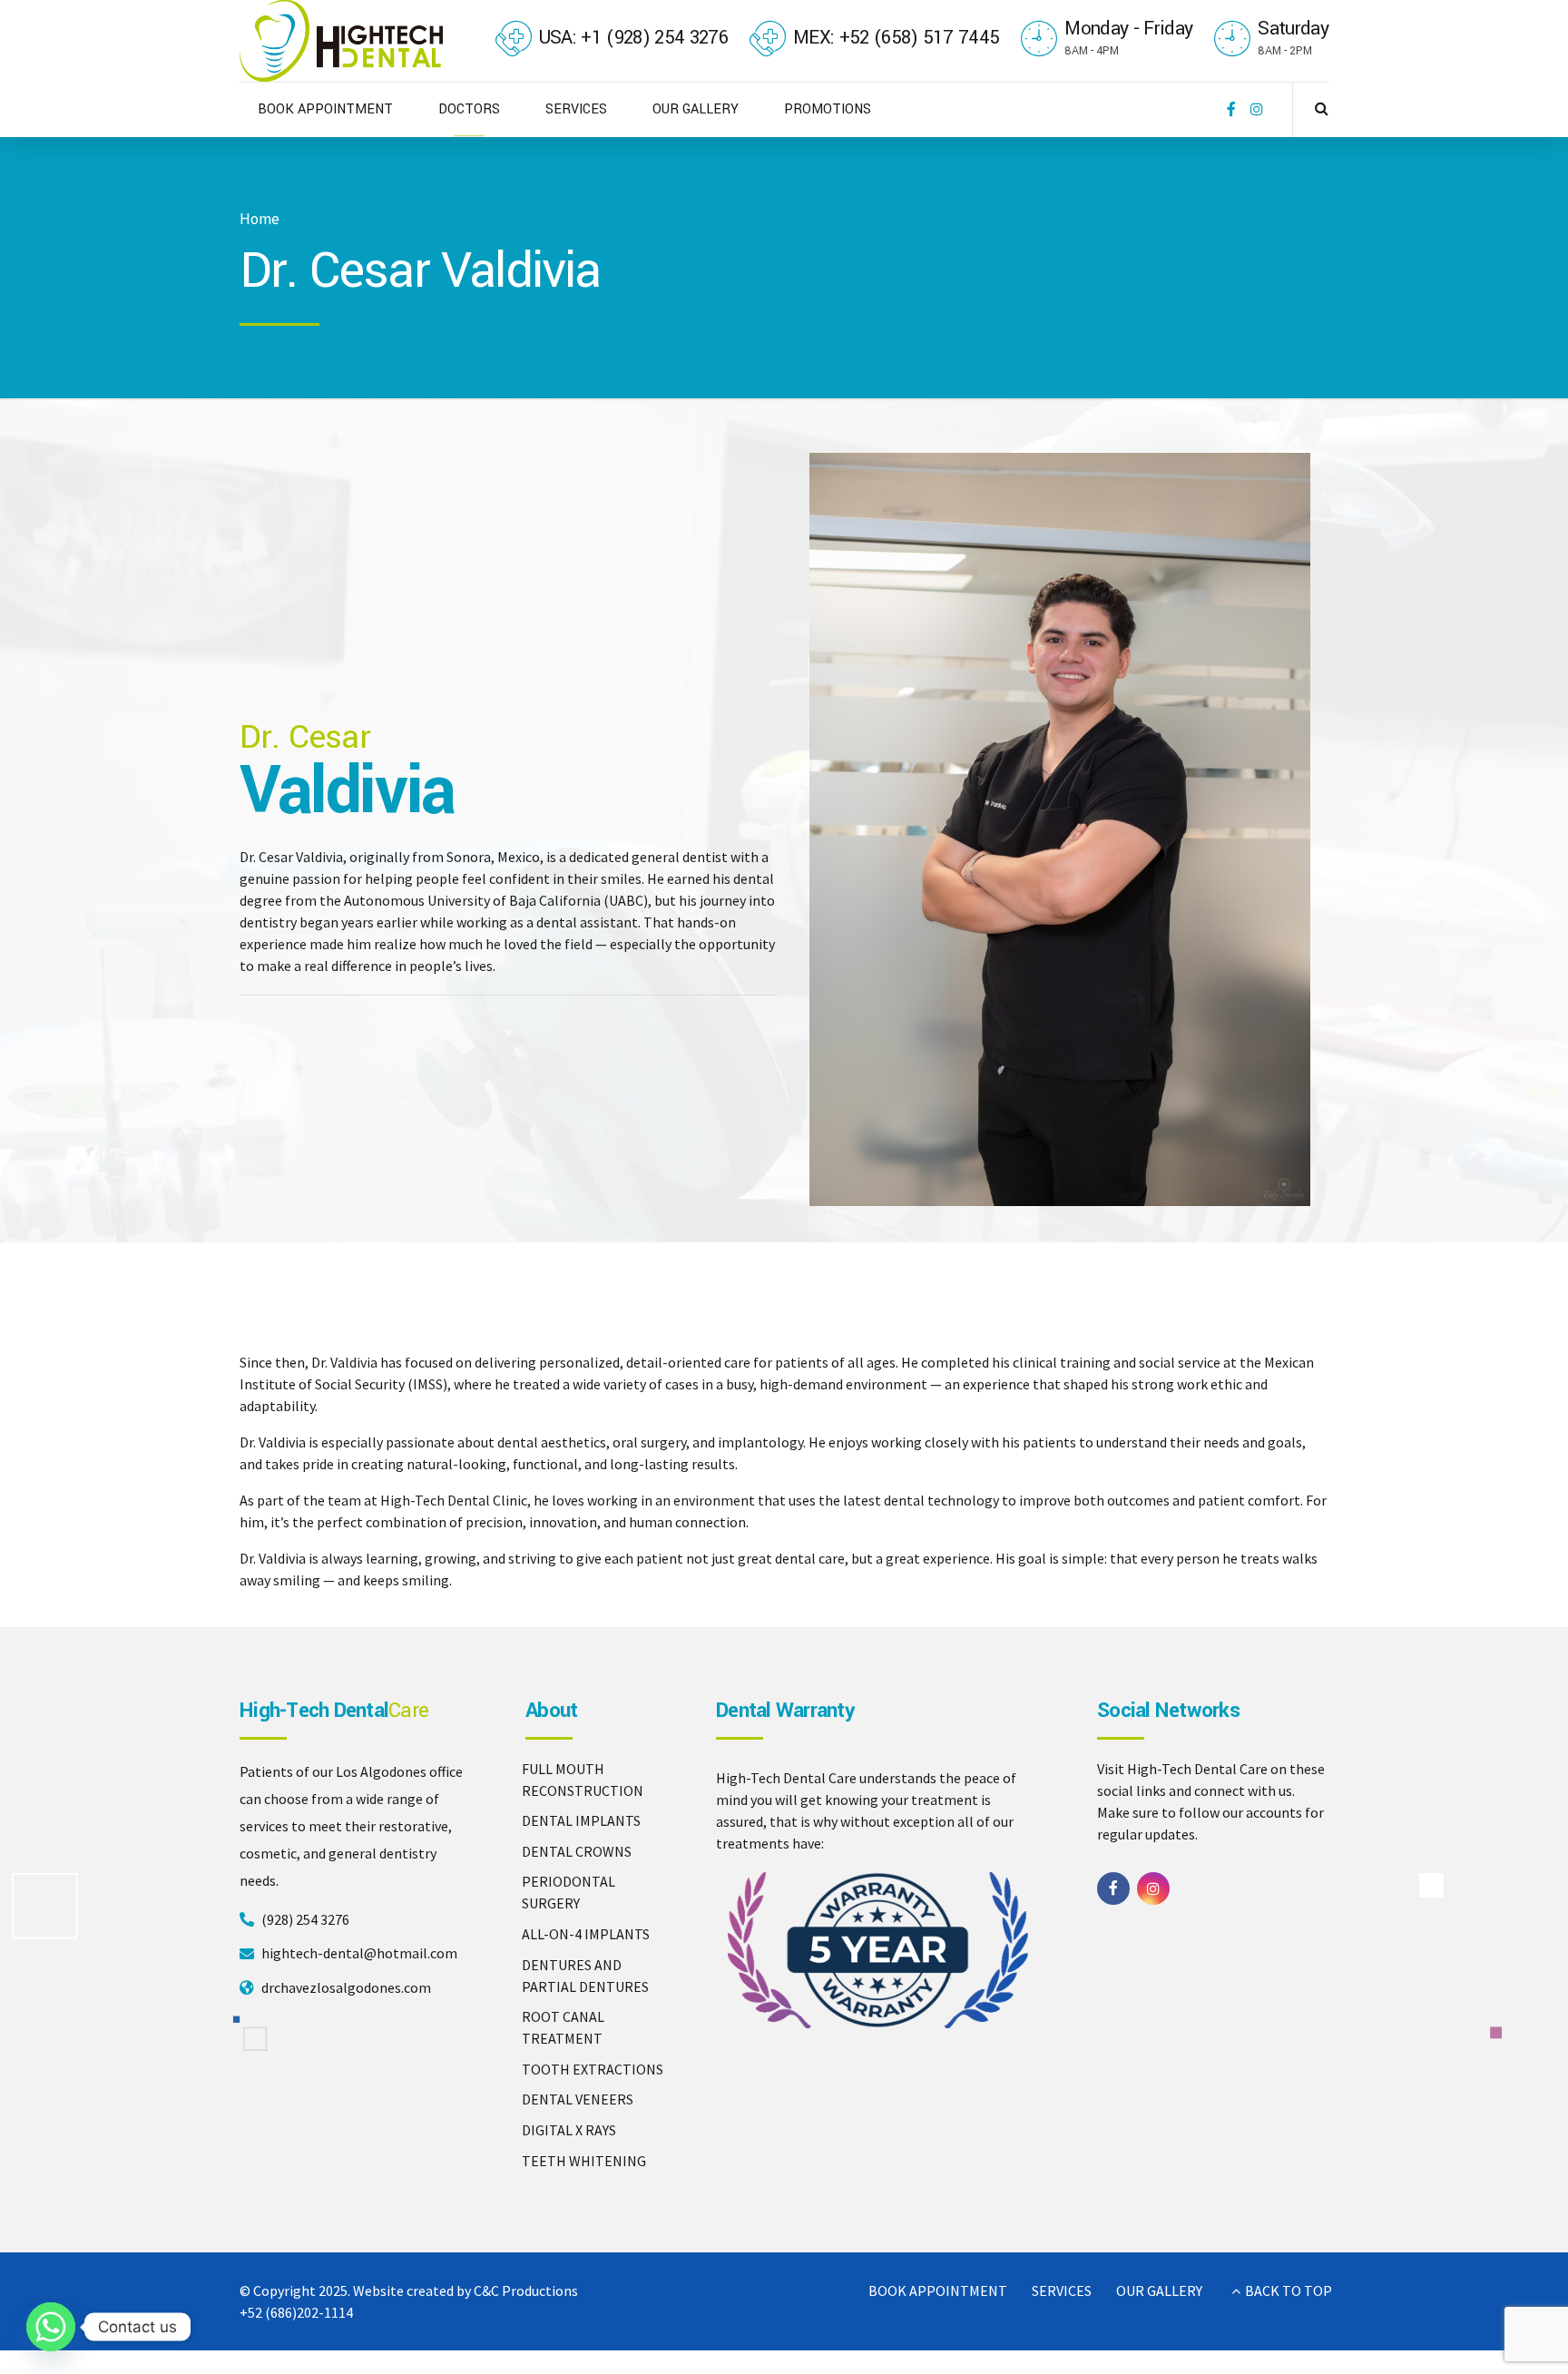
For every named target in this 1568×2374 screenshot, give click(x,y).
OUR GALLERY (696, 109)
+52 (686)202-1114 (296, 2312)
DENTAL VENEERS (578, 2099)
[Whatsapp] (51, 2327)
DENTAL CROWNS (577, 1851)
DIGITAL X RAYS (569, 2130)
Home (260, 219)
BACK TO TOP (1289, 2291)
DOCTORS (469, 109)
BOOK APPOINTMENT (325, 109)
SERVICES (576, 109)
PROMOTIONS (828, 109)
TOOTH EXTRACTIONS (593, 2069)
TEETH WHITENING (584, 2161)
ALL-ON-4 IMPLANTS (586, 1934)
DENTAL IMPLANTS (581, 1820)
